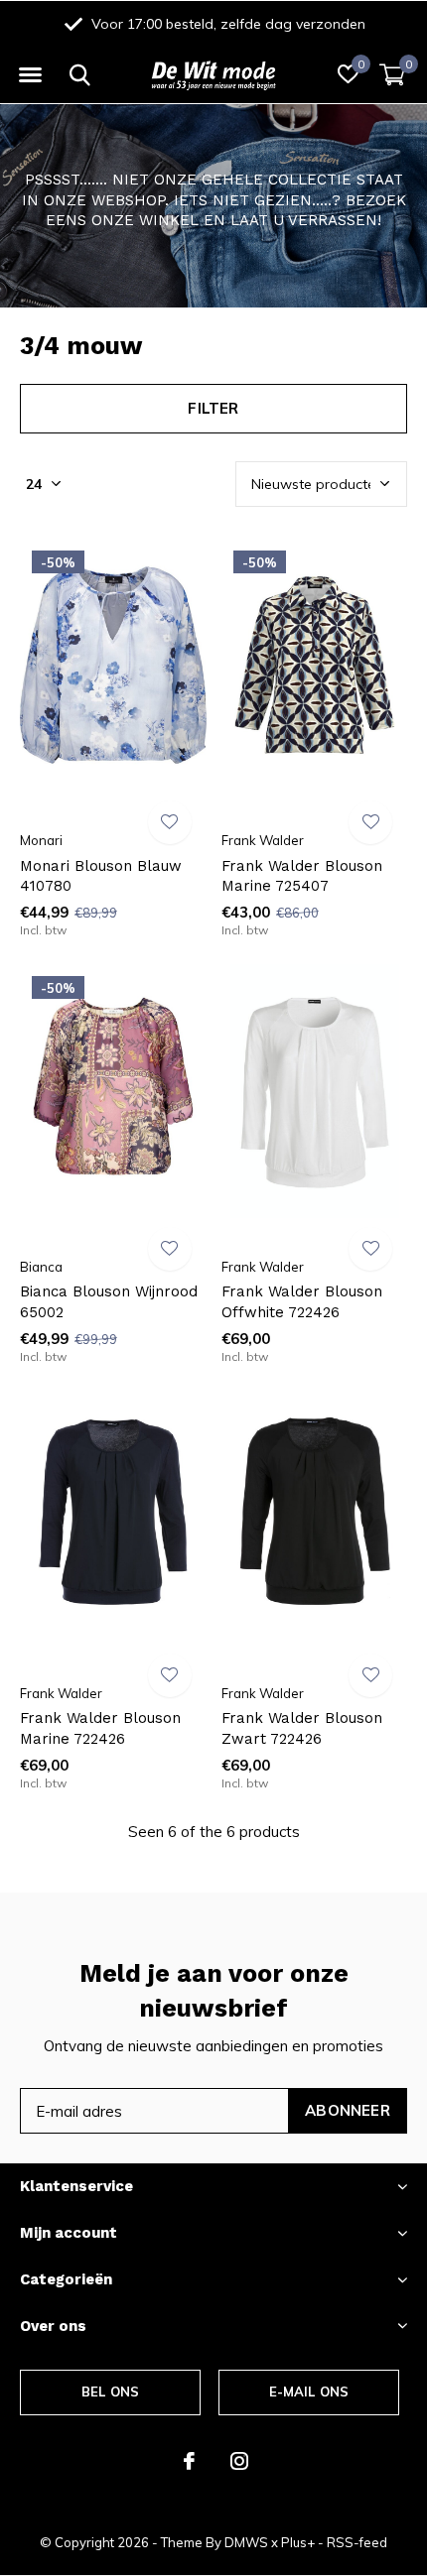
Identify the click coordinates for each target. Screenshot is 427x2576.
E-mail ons (309, 2392)
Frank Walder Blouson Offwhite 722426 (302, 1302)
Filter (213, 408)
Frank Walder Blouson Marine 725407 (302, 876)
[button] (30, 75)
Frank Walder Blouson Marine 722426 (100, 1728)
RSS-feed (357, 2542)
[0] (392, 74)
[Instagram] (239, 2461)
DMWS (246, 2542)
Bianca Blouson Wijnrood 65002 (109, 1302)
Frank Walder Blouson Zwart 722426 (302, 1728)
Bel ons (110, 2392)
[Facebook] (189, 2461)
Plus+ (298, 2542)
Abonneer (348, 2110)
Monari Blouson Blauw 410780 (101, 876)
